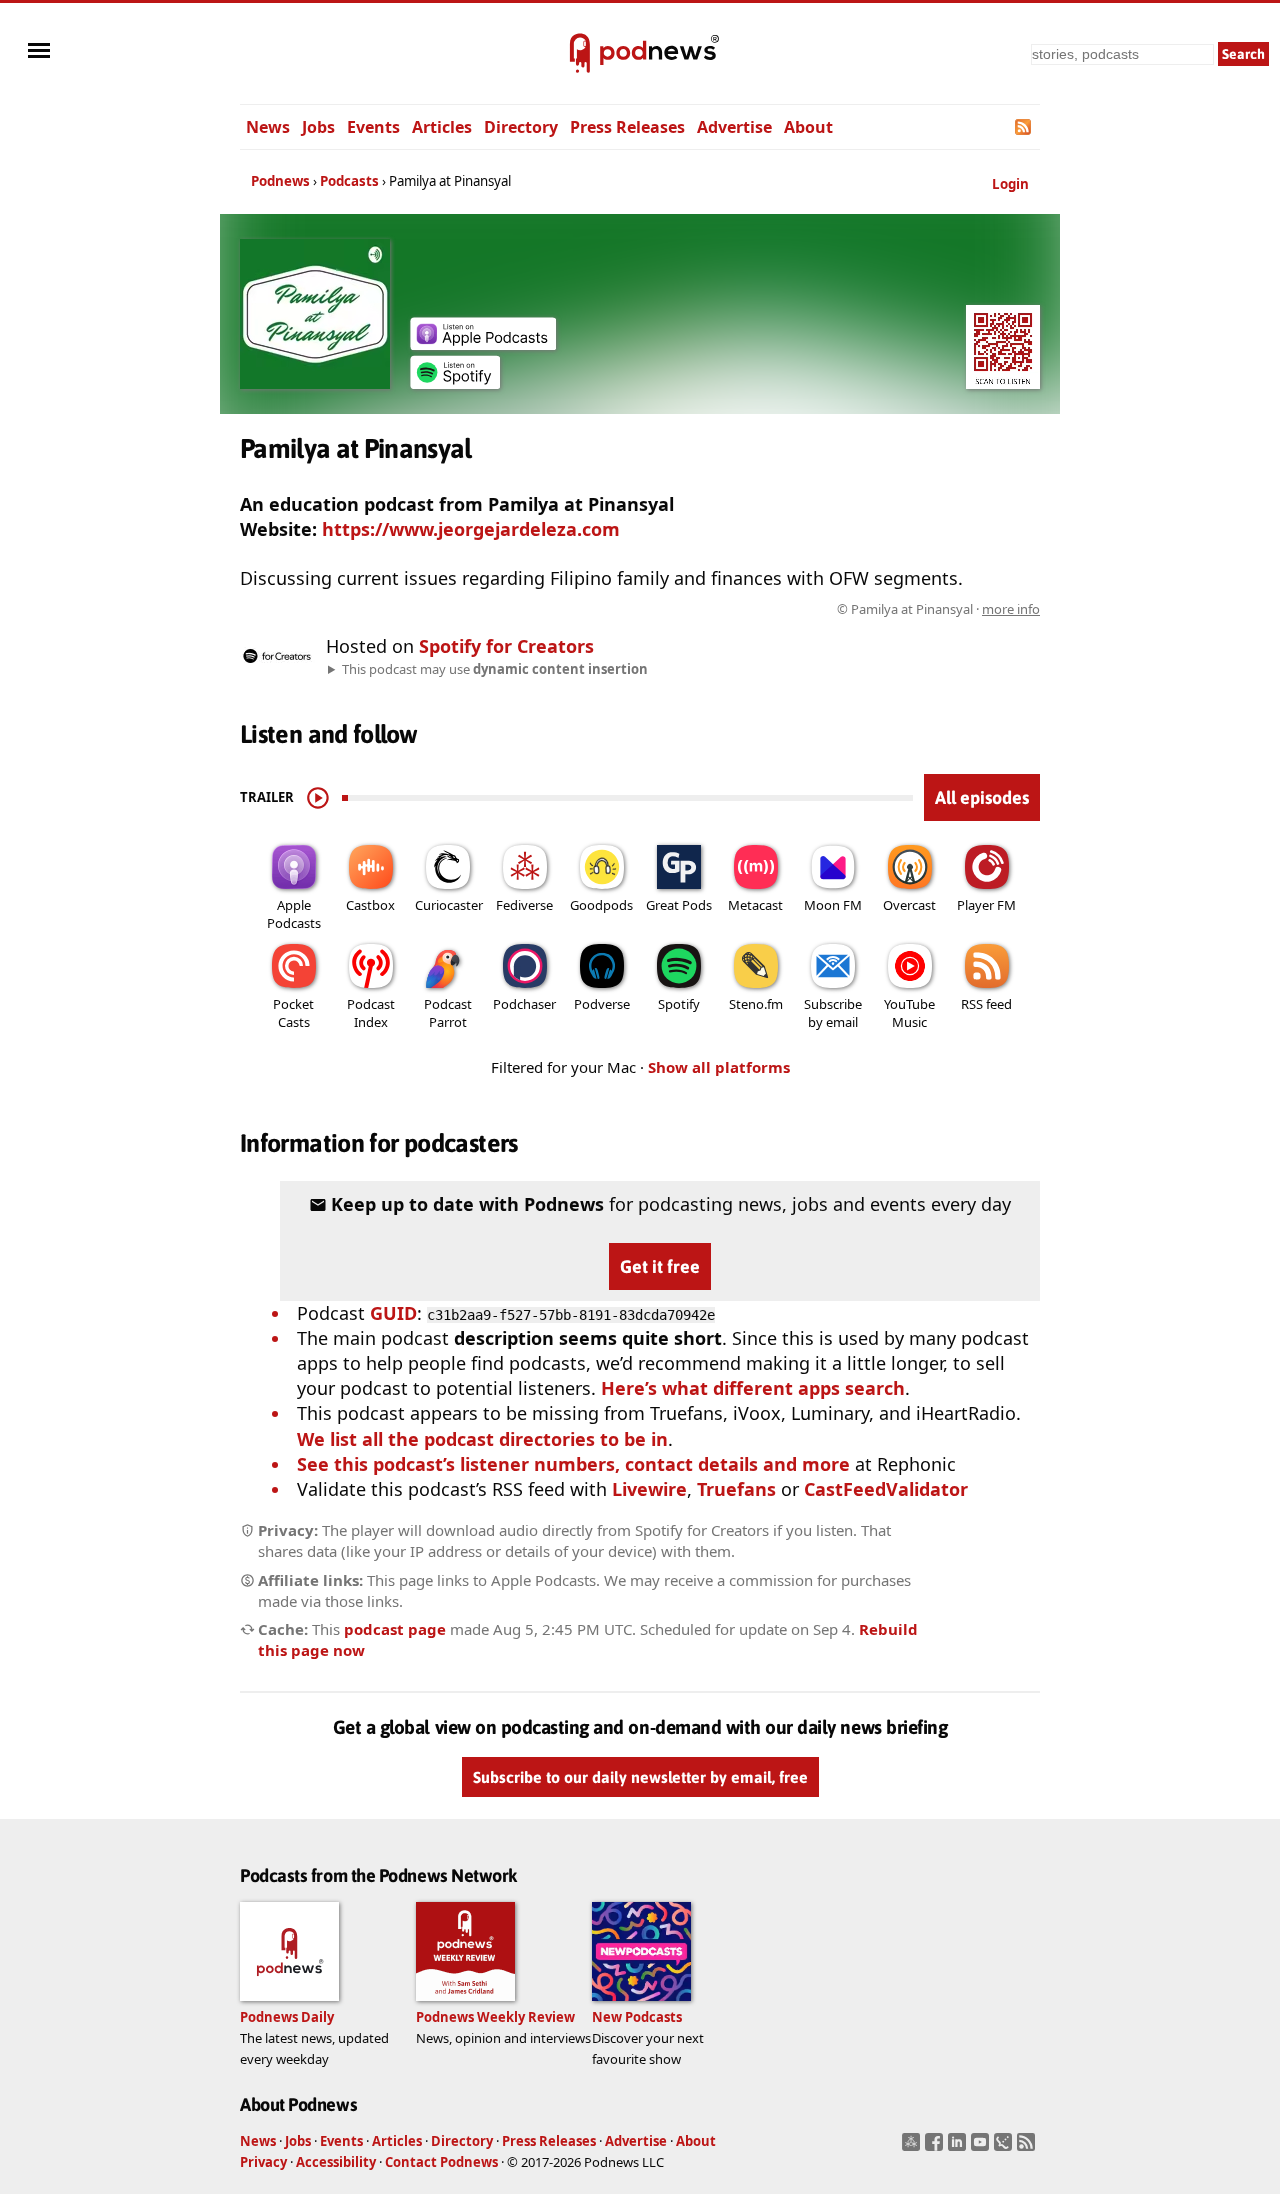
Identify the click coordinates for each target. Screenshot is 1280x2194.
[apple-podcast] (483, 343)
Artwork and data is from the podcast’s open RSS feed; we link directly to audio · (723, 609)
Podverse (602, 1004)
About (808, 127)
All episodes (982, 797)
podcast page (395, 1629)
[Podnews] (580, 54)
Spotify (679, 1004)
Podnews (280, 181)
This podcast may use (495, 669)
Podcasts (349, 181)
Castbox (370, 905)
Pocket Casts (293, 1013)
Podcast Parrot (448, 1013)
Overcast (909, 905)
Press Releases (627, 127)
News (268, 127)
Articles (442, 127)
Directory (521, 127)
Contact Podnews (441, 2162)
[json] (1005, 2148)
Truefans (736, 1489)
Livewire (649, 1489)
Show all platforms (719, 1067)
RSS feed (986, 1004)
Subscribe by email (833, 1013)
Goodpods (601, 905)
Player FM (986, 905)
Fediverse (524, 905)
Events (373, 127)
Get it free (660, 1266)
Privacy (263, 2162)
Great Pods (679, 905)
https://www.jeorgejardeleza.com (471, 529)
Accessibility (336, 2162)
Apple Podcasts (294, 914)
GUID (393, 1313)
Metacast (755, 905)
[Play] (318, 798)
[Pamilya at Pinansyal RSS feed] (1024, 127)
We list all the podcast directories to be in (482, 1439)
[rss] (1028, 2148)
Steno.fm (756, 1004)
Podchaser (524, 1004)
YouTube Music (909, 1013)
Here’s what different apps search (753, 1388)
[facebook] (936, 2148)
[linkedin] (959, 2148)
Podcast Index (371, 1013)
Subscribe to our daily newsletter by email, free (640, 1777)
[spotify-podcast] (455, 382)
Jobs (318, 127)
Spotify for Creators (506, 646)
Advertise (734, 127)
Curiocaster (449, 905)
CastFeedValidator (886, 1489)
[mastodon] (913, 2148)
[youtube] (982, 2148)
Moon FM (833, 905)
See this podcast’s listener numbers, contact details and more (573, 1464)
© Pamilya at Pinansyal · (938, 609)
